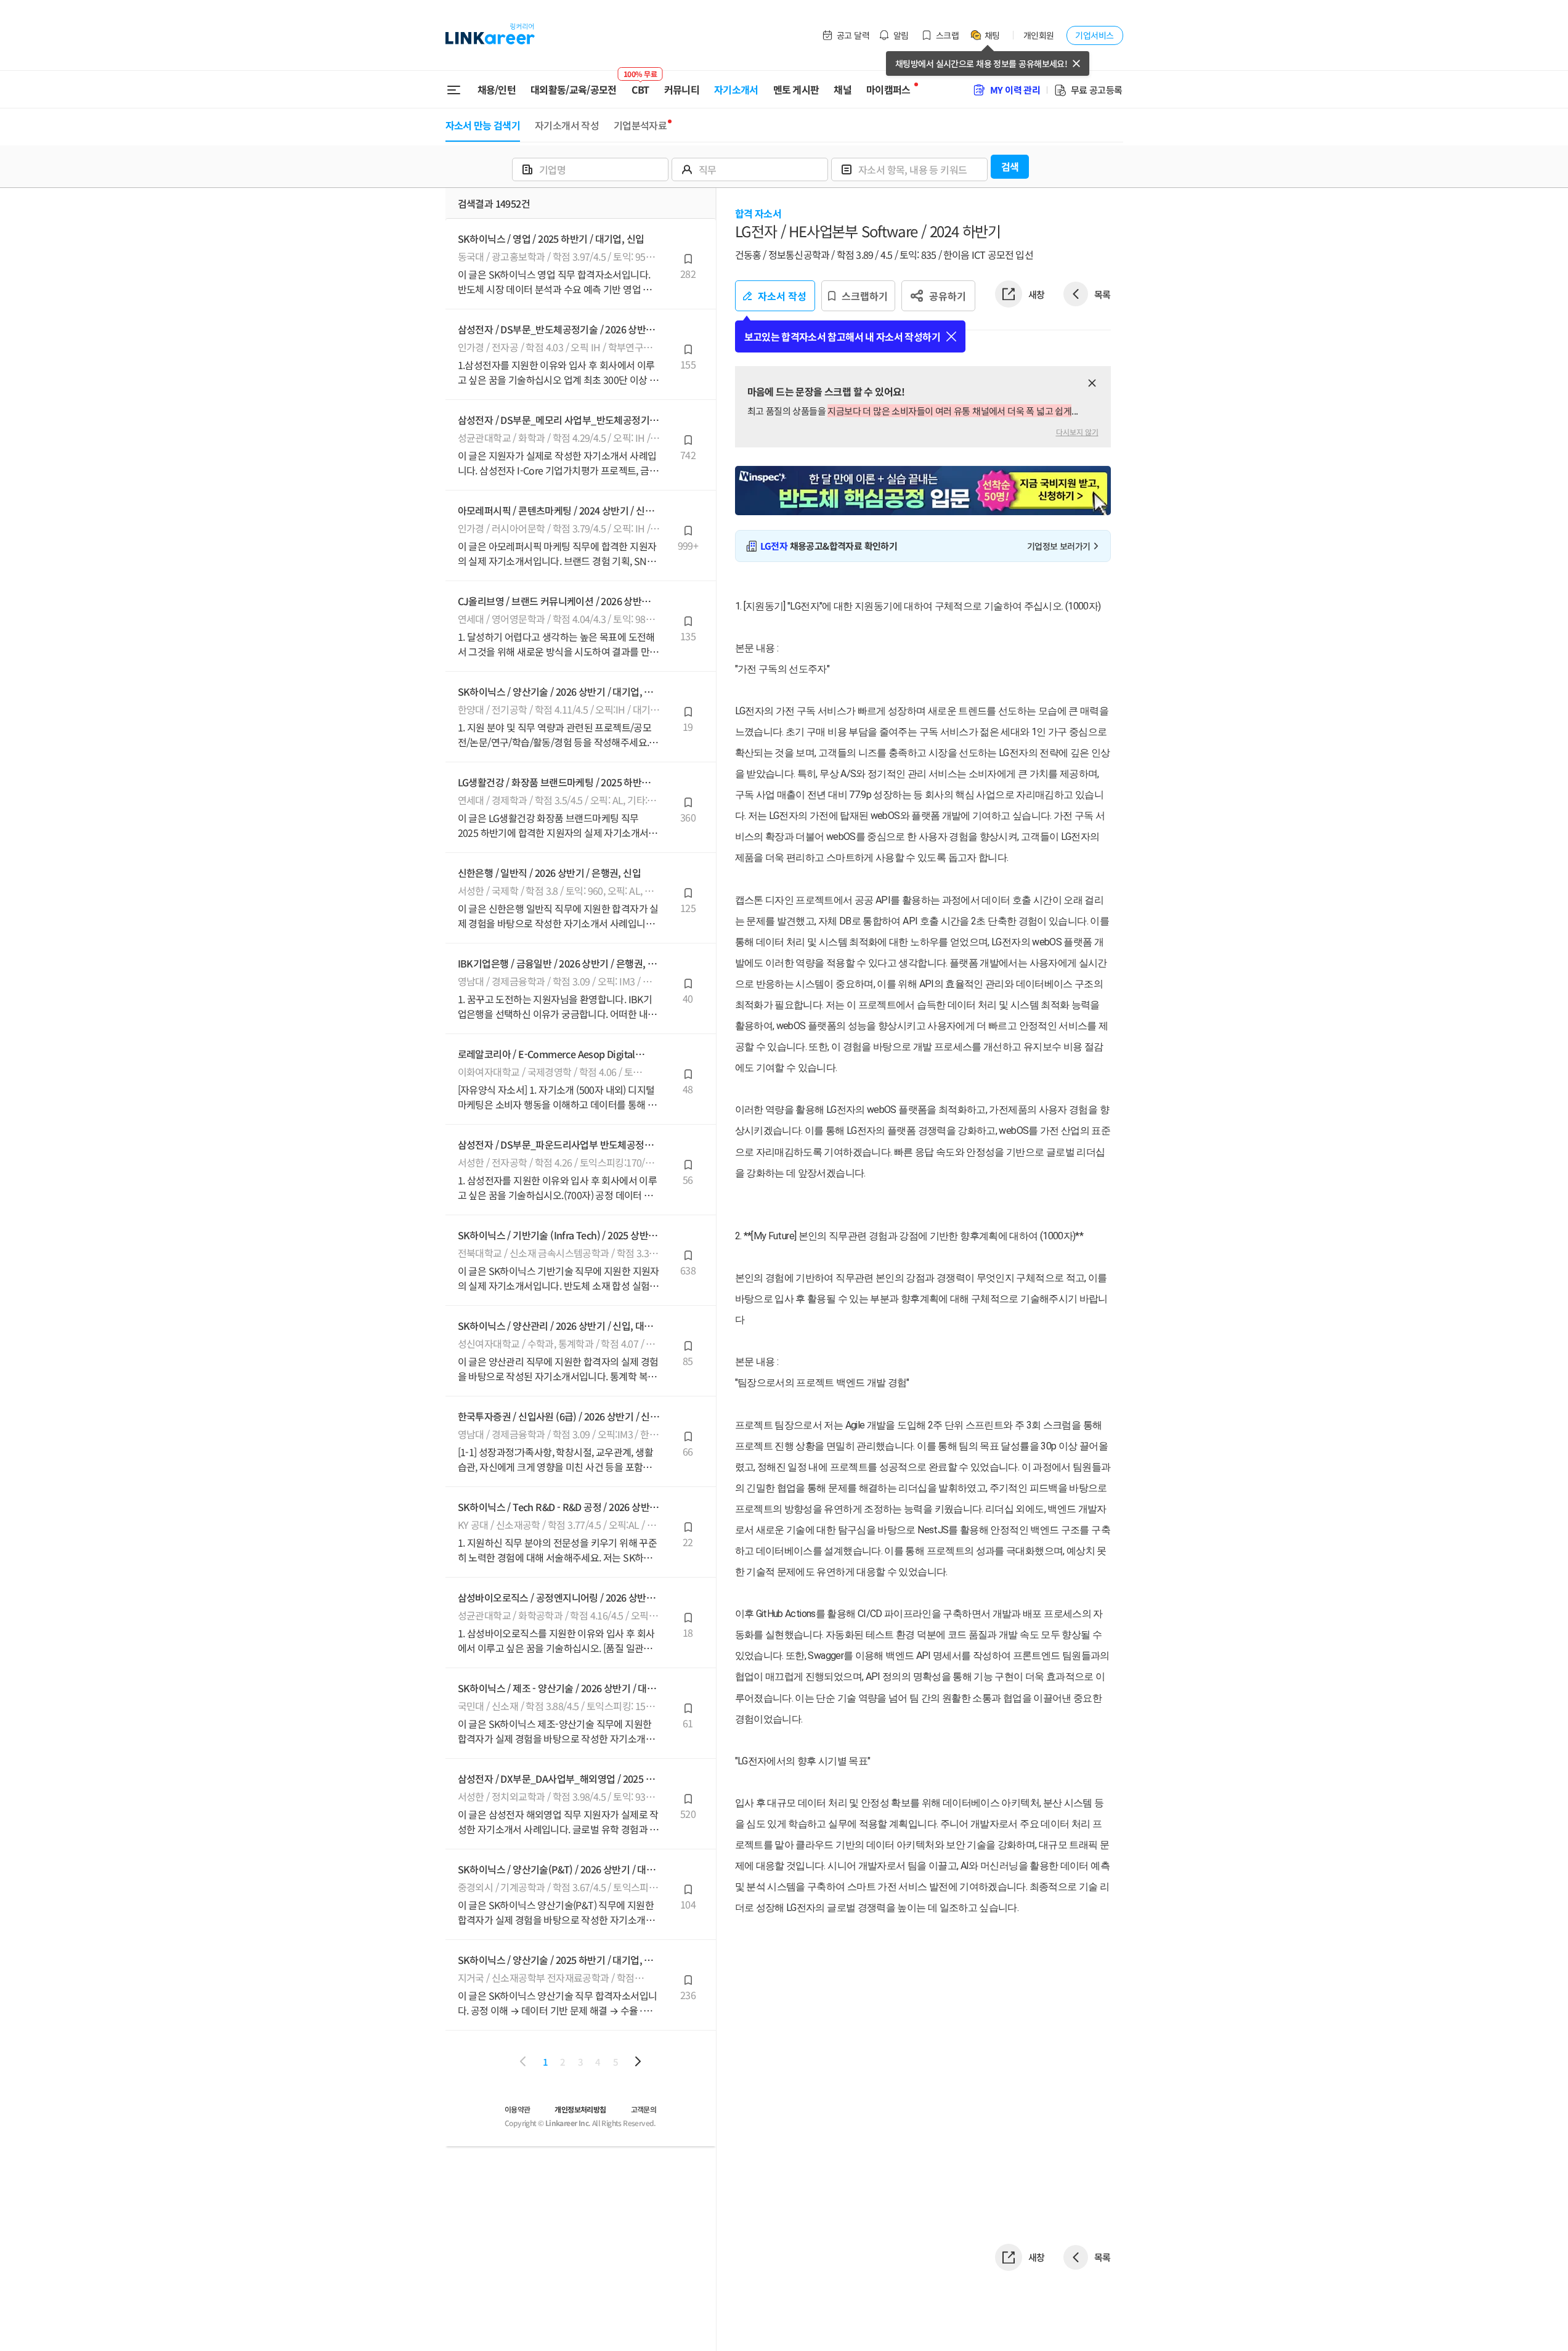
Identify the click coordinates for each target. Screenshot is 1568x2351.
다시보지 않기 (1077, 432)
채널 (843, 89)
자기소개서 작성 (567, 125)
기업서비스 (1094, 35)
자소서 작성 (782, 296)
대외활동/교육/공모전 (574, 89)
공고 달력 (853, 35)
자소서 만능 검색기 (483, 125)
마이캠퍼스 (888, 89)
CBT (640, 84)
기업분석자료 (640, 125)
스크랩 (947, 35)
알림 (901, 35)
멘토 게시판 (796, 89)
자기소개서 (736, 89)
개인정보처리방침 (580, 2109)
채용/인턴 (497, 89)
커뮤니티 (682, 89)
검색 (1010, 166)
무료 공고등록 (1097, 90)
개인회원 (1039, 35)
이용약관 (518, 2109)
